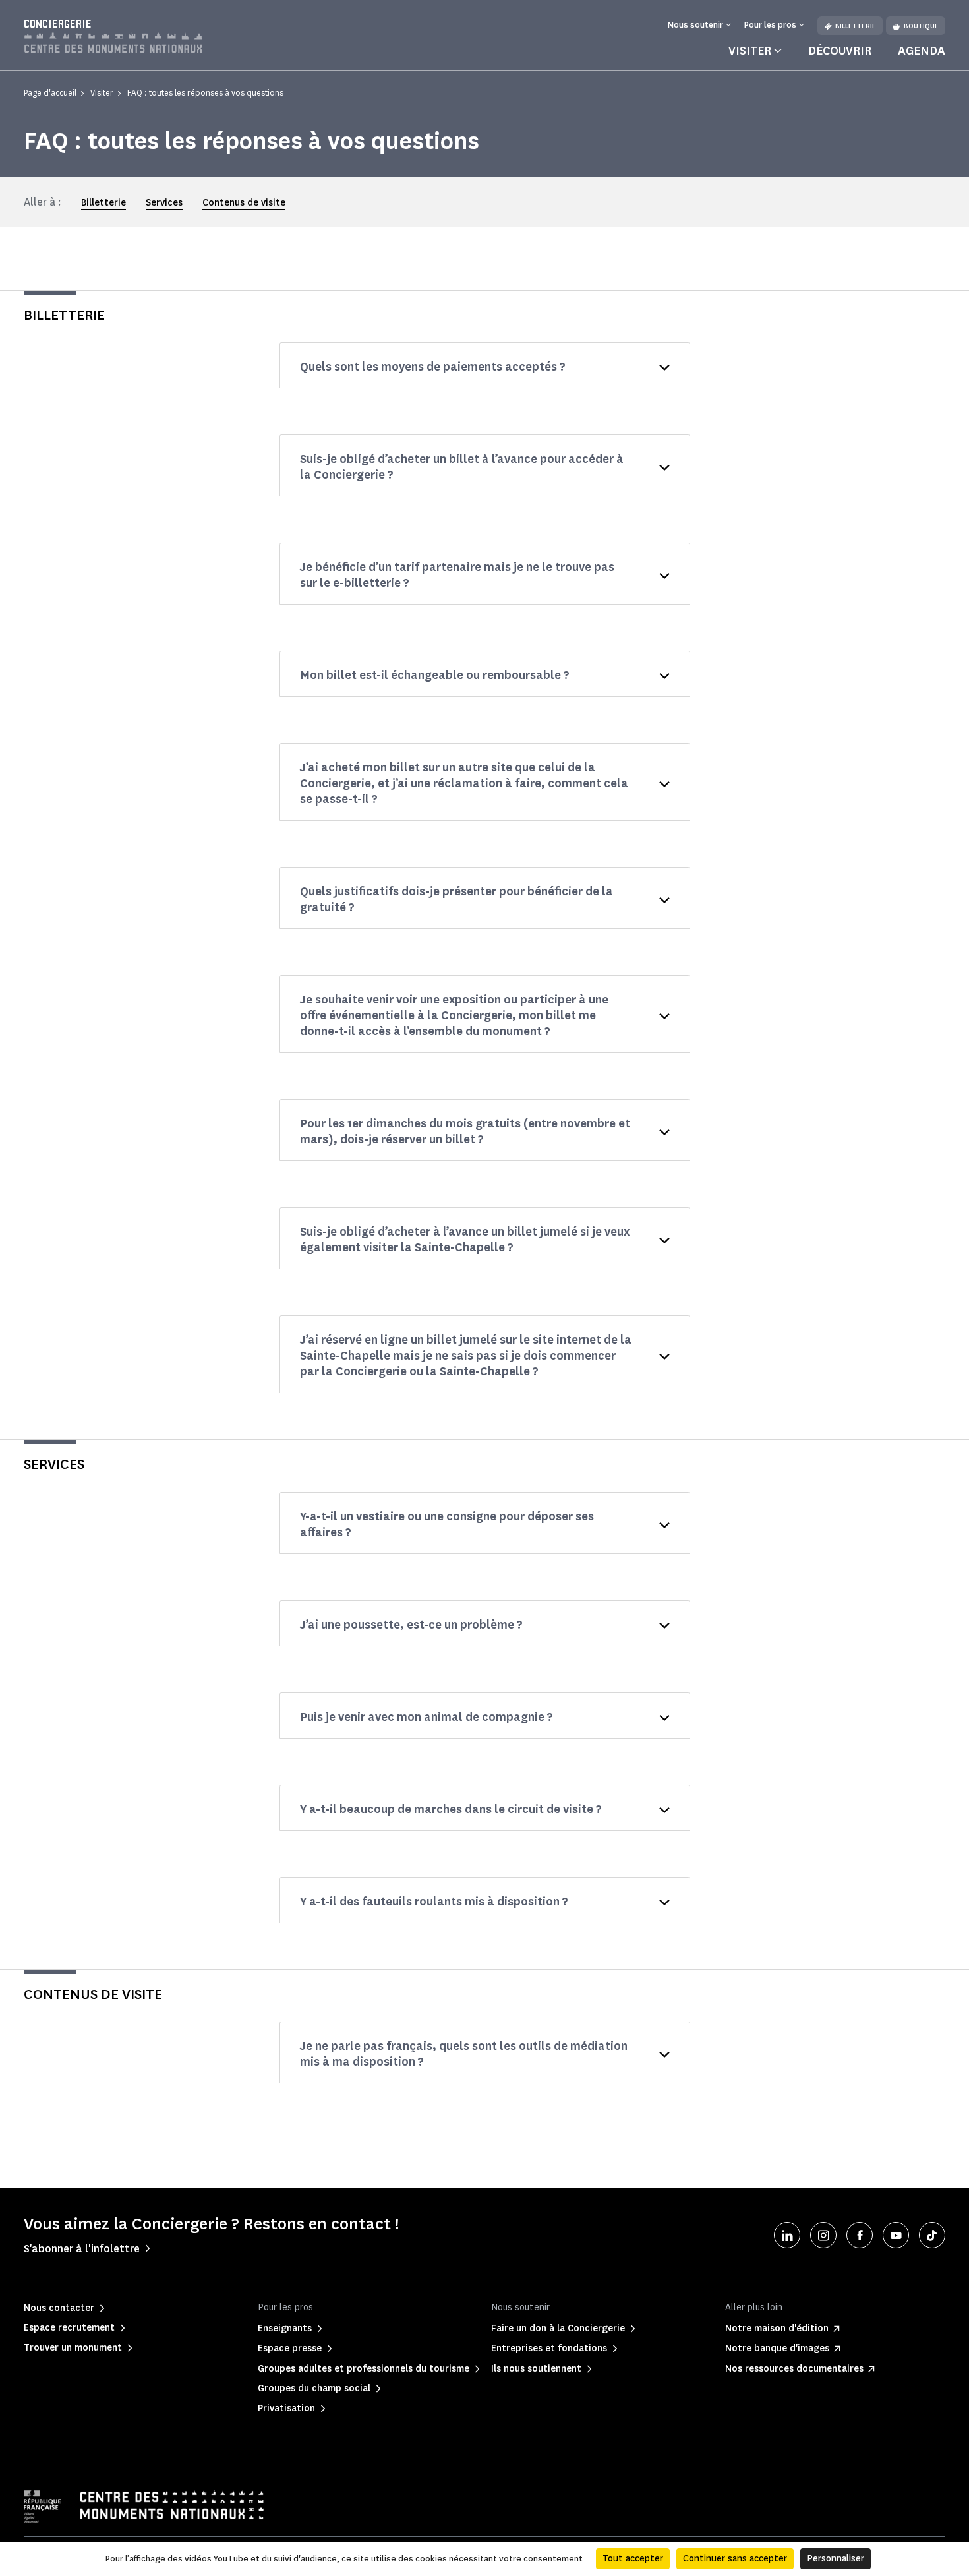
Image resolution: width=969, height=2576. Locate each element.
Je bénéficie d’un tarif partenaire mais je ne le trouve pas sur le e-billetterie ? (457, 575)
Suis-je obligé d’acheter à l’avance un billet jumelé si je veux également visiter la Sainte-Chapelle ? (465, 1240)
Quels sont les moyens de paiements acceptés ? (433, 367)
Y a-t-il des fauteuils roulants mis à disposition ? (434, 1902)
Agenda (922, 51)
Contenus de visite (244, 203)
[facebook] (860, 2235)
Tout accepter (633, 2559)
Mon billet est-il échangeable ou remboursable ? (435, 675)
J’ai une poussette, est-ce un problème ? (411, 1625)
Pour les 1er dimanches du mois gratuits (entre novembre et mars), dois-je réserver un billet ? (465, 1131)
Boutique (921, 26)
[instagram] (823, 2235)
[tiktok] (932, 2235)
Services (164, 203)
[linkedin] (787, 2235)
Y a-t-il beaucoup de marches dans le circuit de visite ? (451, 1809)
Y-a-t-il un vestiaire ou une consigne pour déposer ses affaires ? (447, 1524)
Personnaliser (836, 2559)
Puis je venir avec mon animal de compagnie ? (426, 1717)
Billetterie (856, 26)
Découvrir (840, 51)
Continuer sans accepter (735, 2559)
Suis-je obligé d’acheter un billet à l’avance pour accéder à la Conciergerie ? (462, 467)
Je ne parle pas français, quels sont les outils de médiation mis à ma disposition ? (464, 2054)
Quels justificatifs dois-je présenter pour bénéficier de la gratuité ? (456, 899)
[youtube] (896, 2235)
